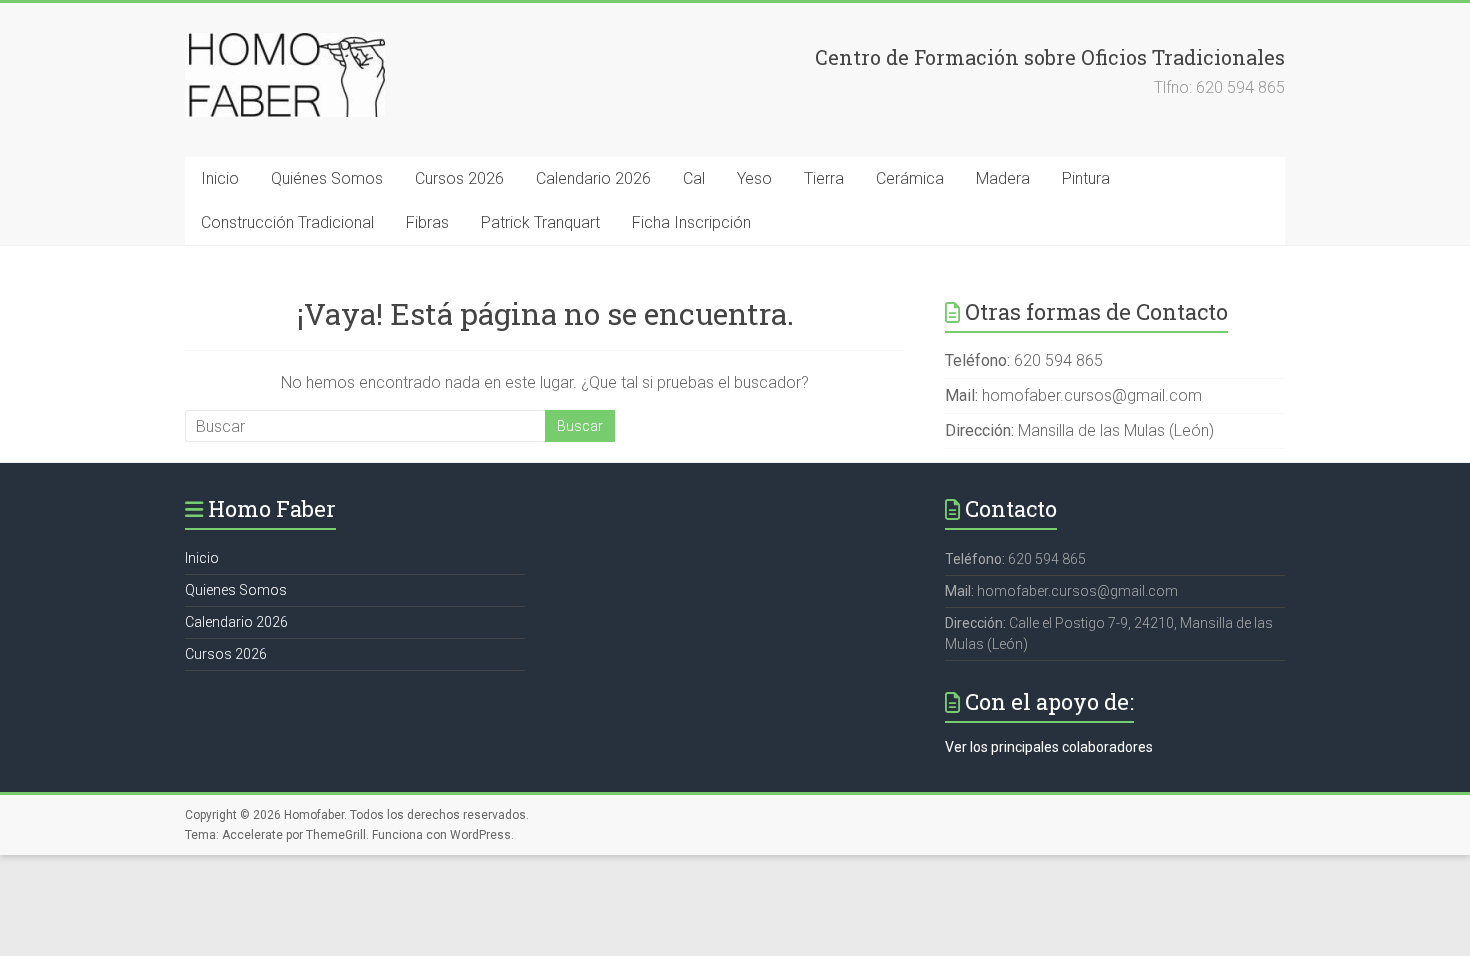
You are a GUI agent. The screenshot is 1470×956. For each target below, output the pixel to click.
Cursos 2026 (459, 178)
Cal (694, 178)
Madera (1003, 178)
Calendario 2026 (593, 178)
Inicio (220, 178)
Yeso (754, 178)
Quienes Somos (236, 590)
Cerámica (910, 178)
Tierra (824, 178)
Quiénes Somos (327, 178)
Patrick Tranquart (540, 222)
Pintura (1086, 178)
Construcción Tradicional (287, 222)
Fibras (427, 222)
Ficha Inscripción (691, 222)
